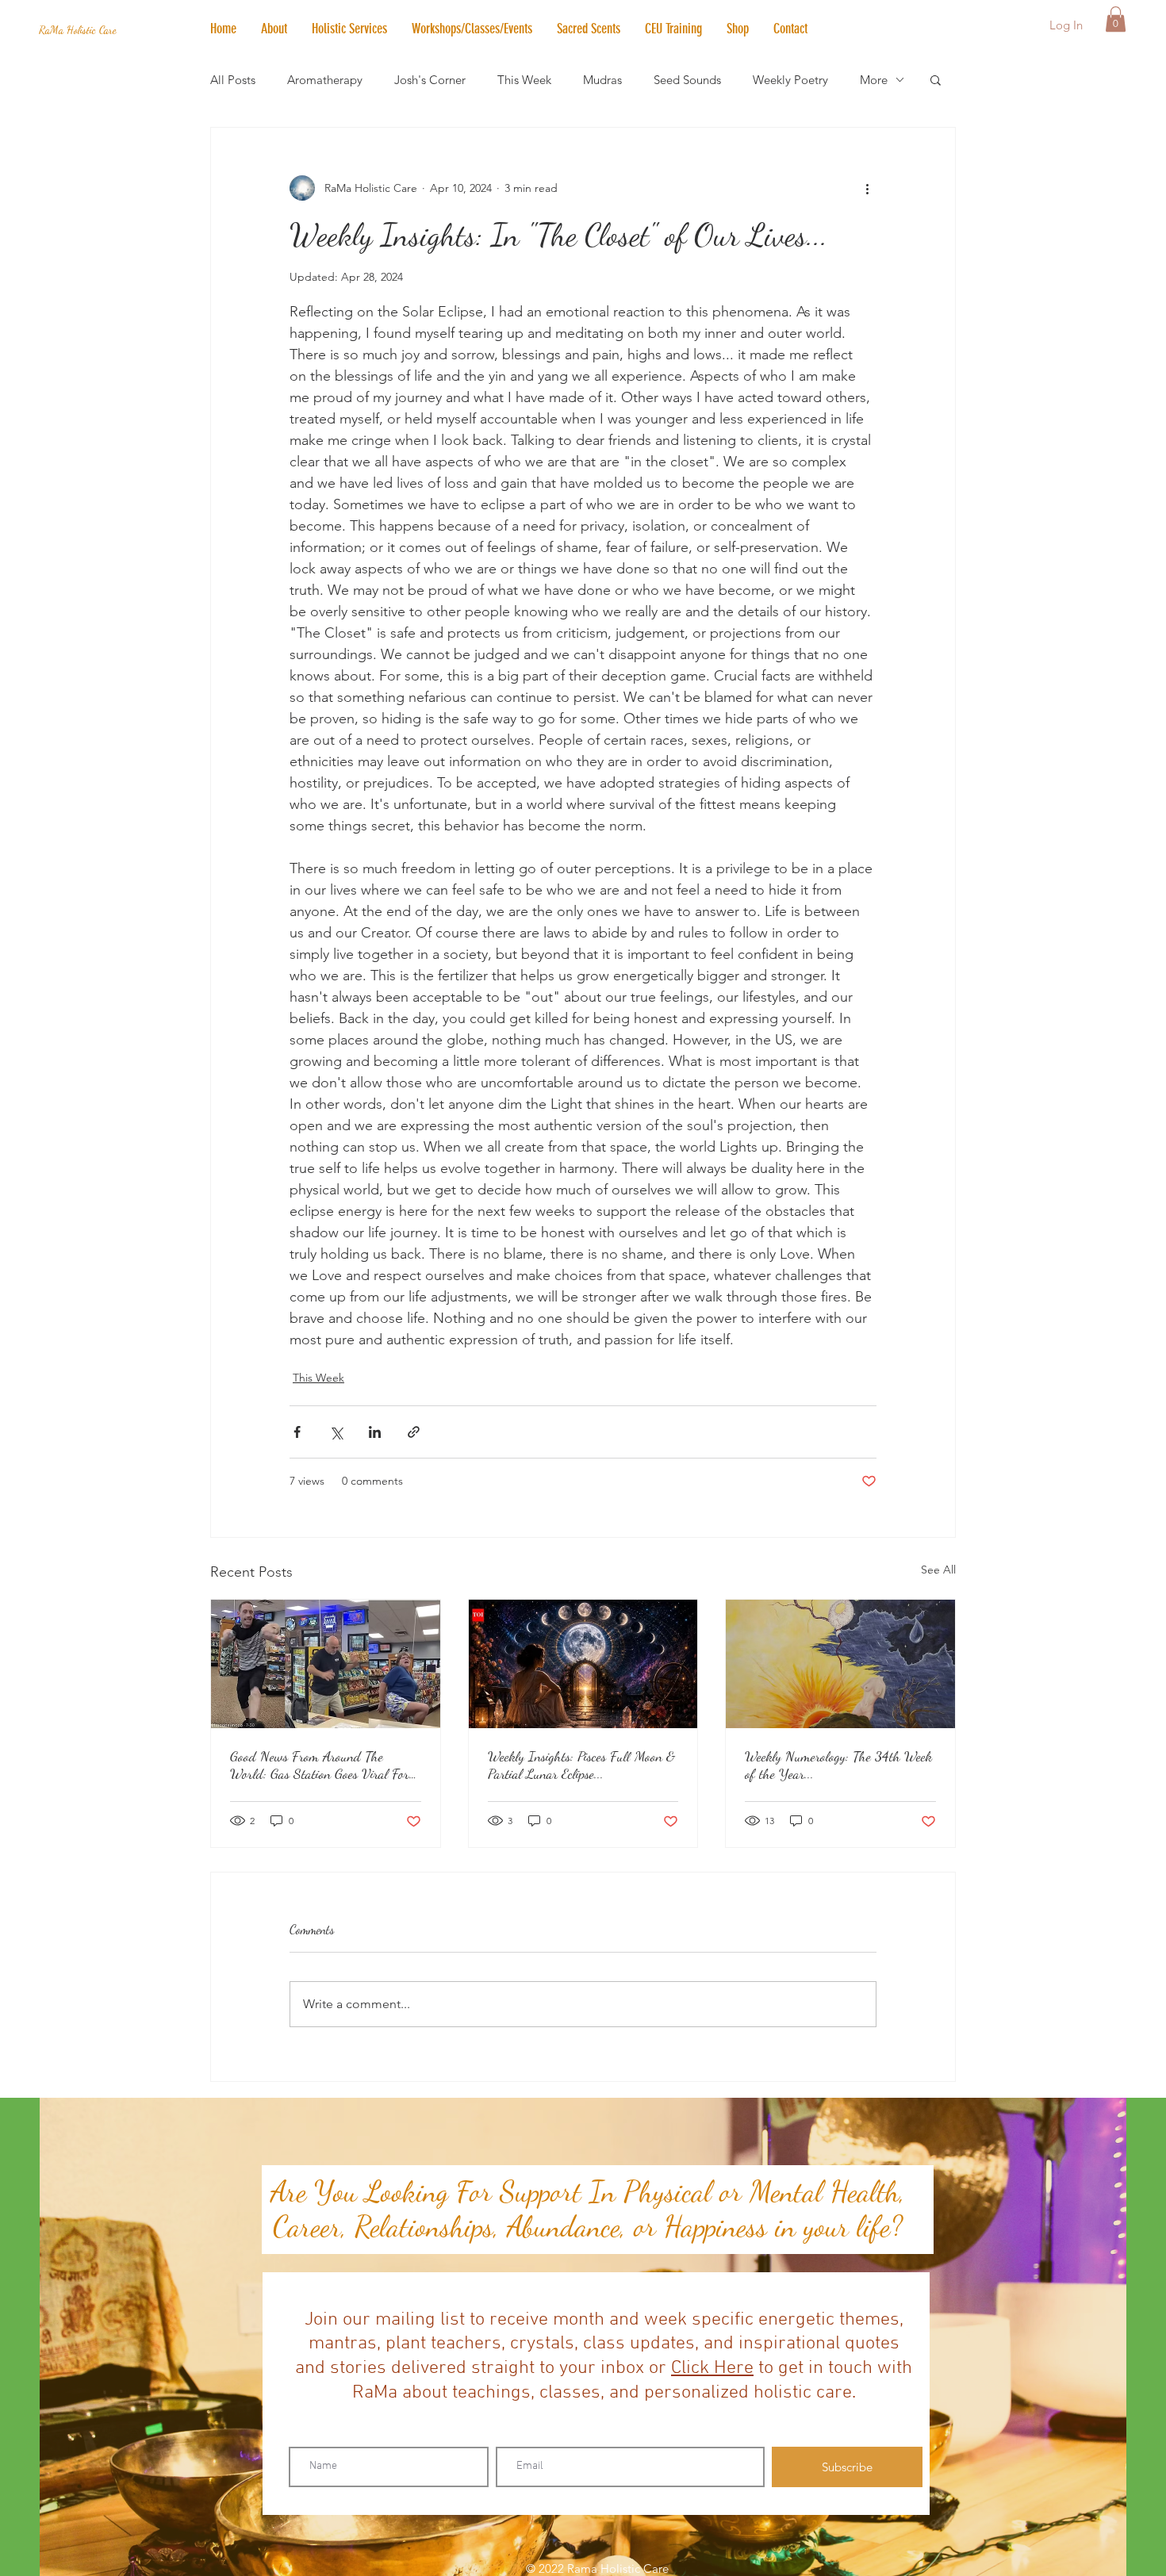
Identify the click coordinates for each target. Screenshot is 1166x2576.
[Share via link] (414, 1432)
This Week (524, 80)
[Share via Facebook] (297, 1432)
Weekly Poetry (790, 80)
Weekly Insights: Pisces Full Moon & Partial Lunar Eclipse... (581, 1765)
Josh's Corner (430, 80)
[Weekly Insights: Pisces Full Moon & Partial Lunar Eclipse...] (583, 1664)
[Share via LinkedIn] (375, 1432)
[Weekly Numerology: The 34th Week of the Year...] (840, 1664)
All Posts (233, 80)
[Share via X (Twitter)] (336, 1432)
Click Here (712, 2368)
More (874, 80)
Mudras (602, 80)
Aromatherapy (325, 80)
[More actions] (867, 188)
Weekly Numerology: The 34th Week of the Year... (838, 1765)
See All (938, 1570)
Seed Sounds (687, 80)
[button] (349, 29)
